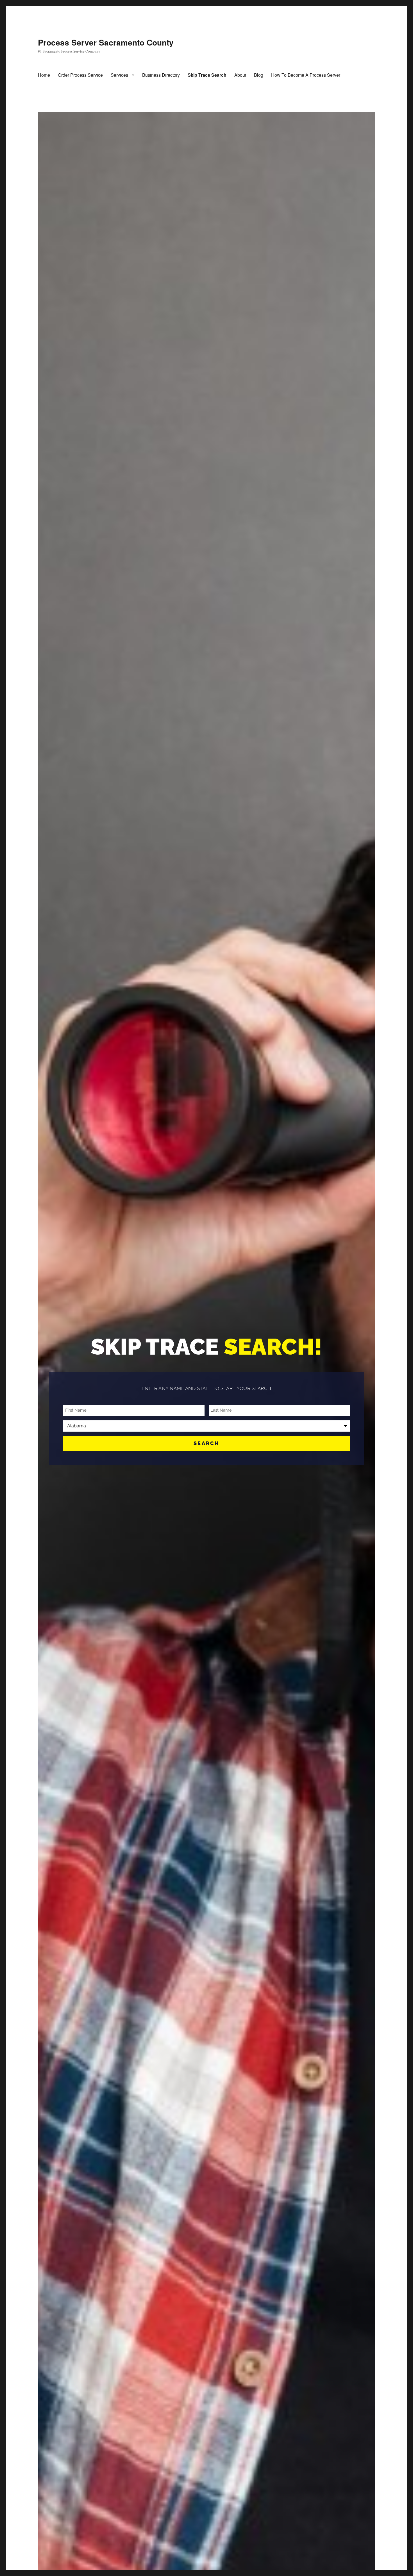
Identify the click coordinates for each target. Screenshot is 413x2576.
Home (44, 75)
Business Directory (161, 75)
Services (119, 75)
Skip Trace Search (207, 75)
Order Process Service (80, 75)
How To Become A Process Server (306, 75)
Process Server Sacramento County (106, 42)
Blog (259, 75)
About (240, 75)
